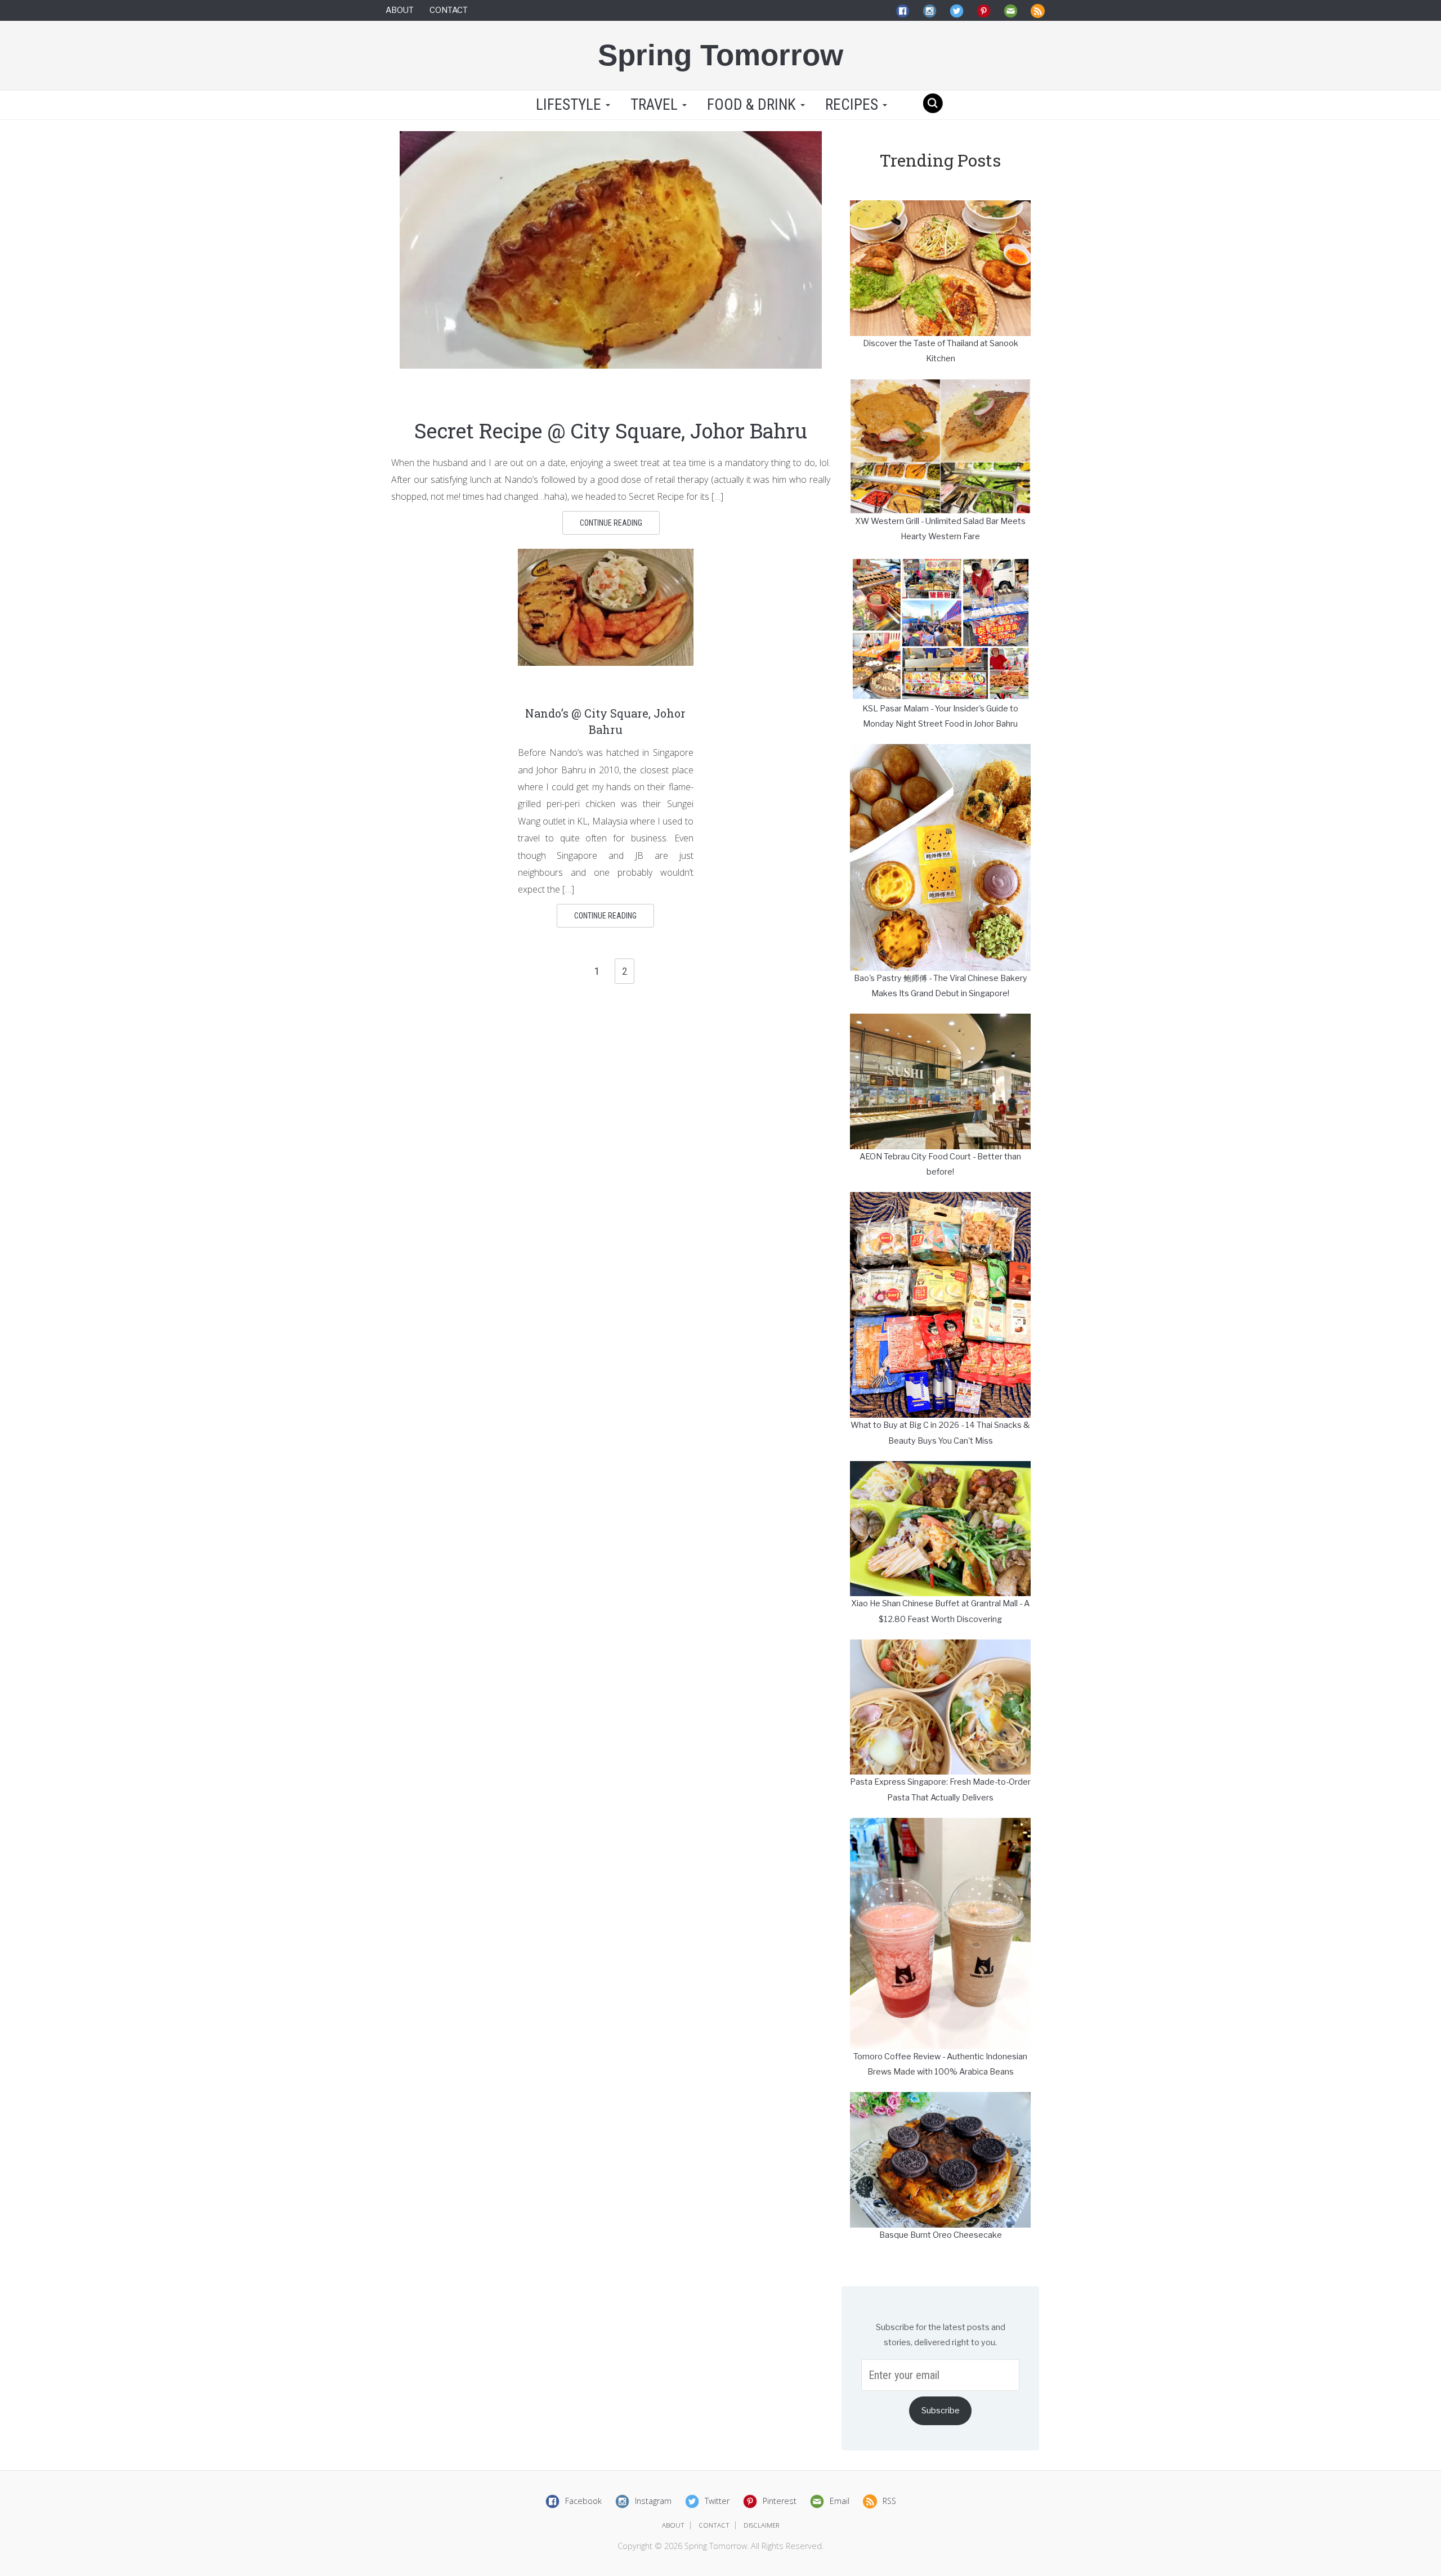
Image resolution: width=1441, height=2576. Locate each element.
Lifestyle (569, 105)
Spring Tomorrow (720, 55)
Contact (449, 10)
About (400, 10)
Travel (656, 105)
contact (714, 2525)
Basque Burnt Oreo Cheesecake (941, 2235)
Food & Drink (753, 105)
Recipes (853, 105)
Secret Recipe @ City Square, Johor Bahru (611, 431)
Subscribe (941, 2411)
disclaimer (762, 2525)
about (673, 2525)
